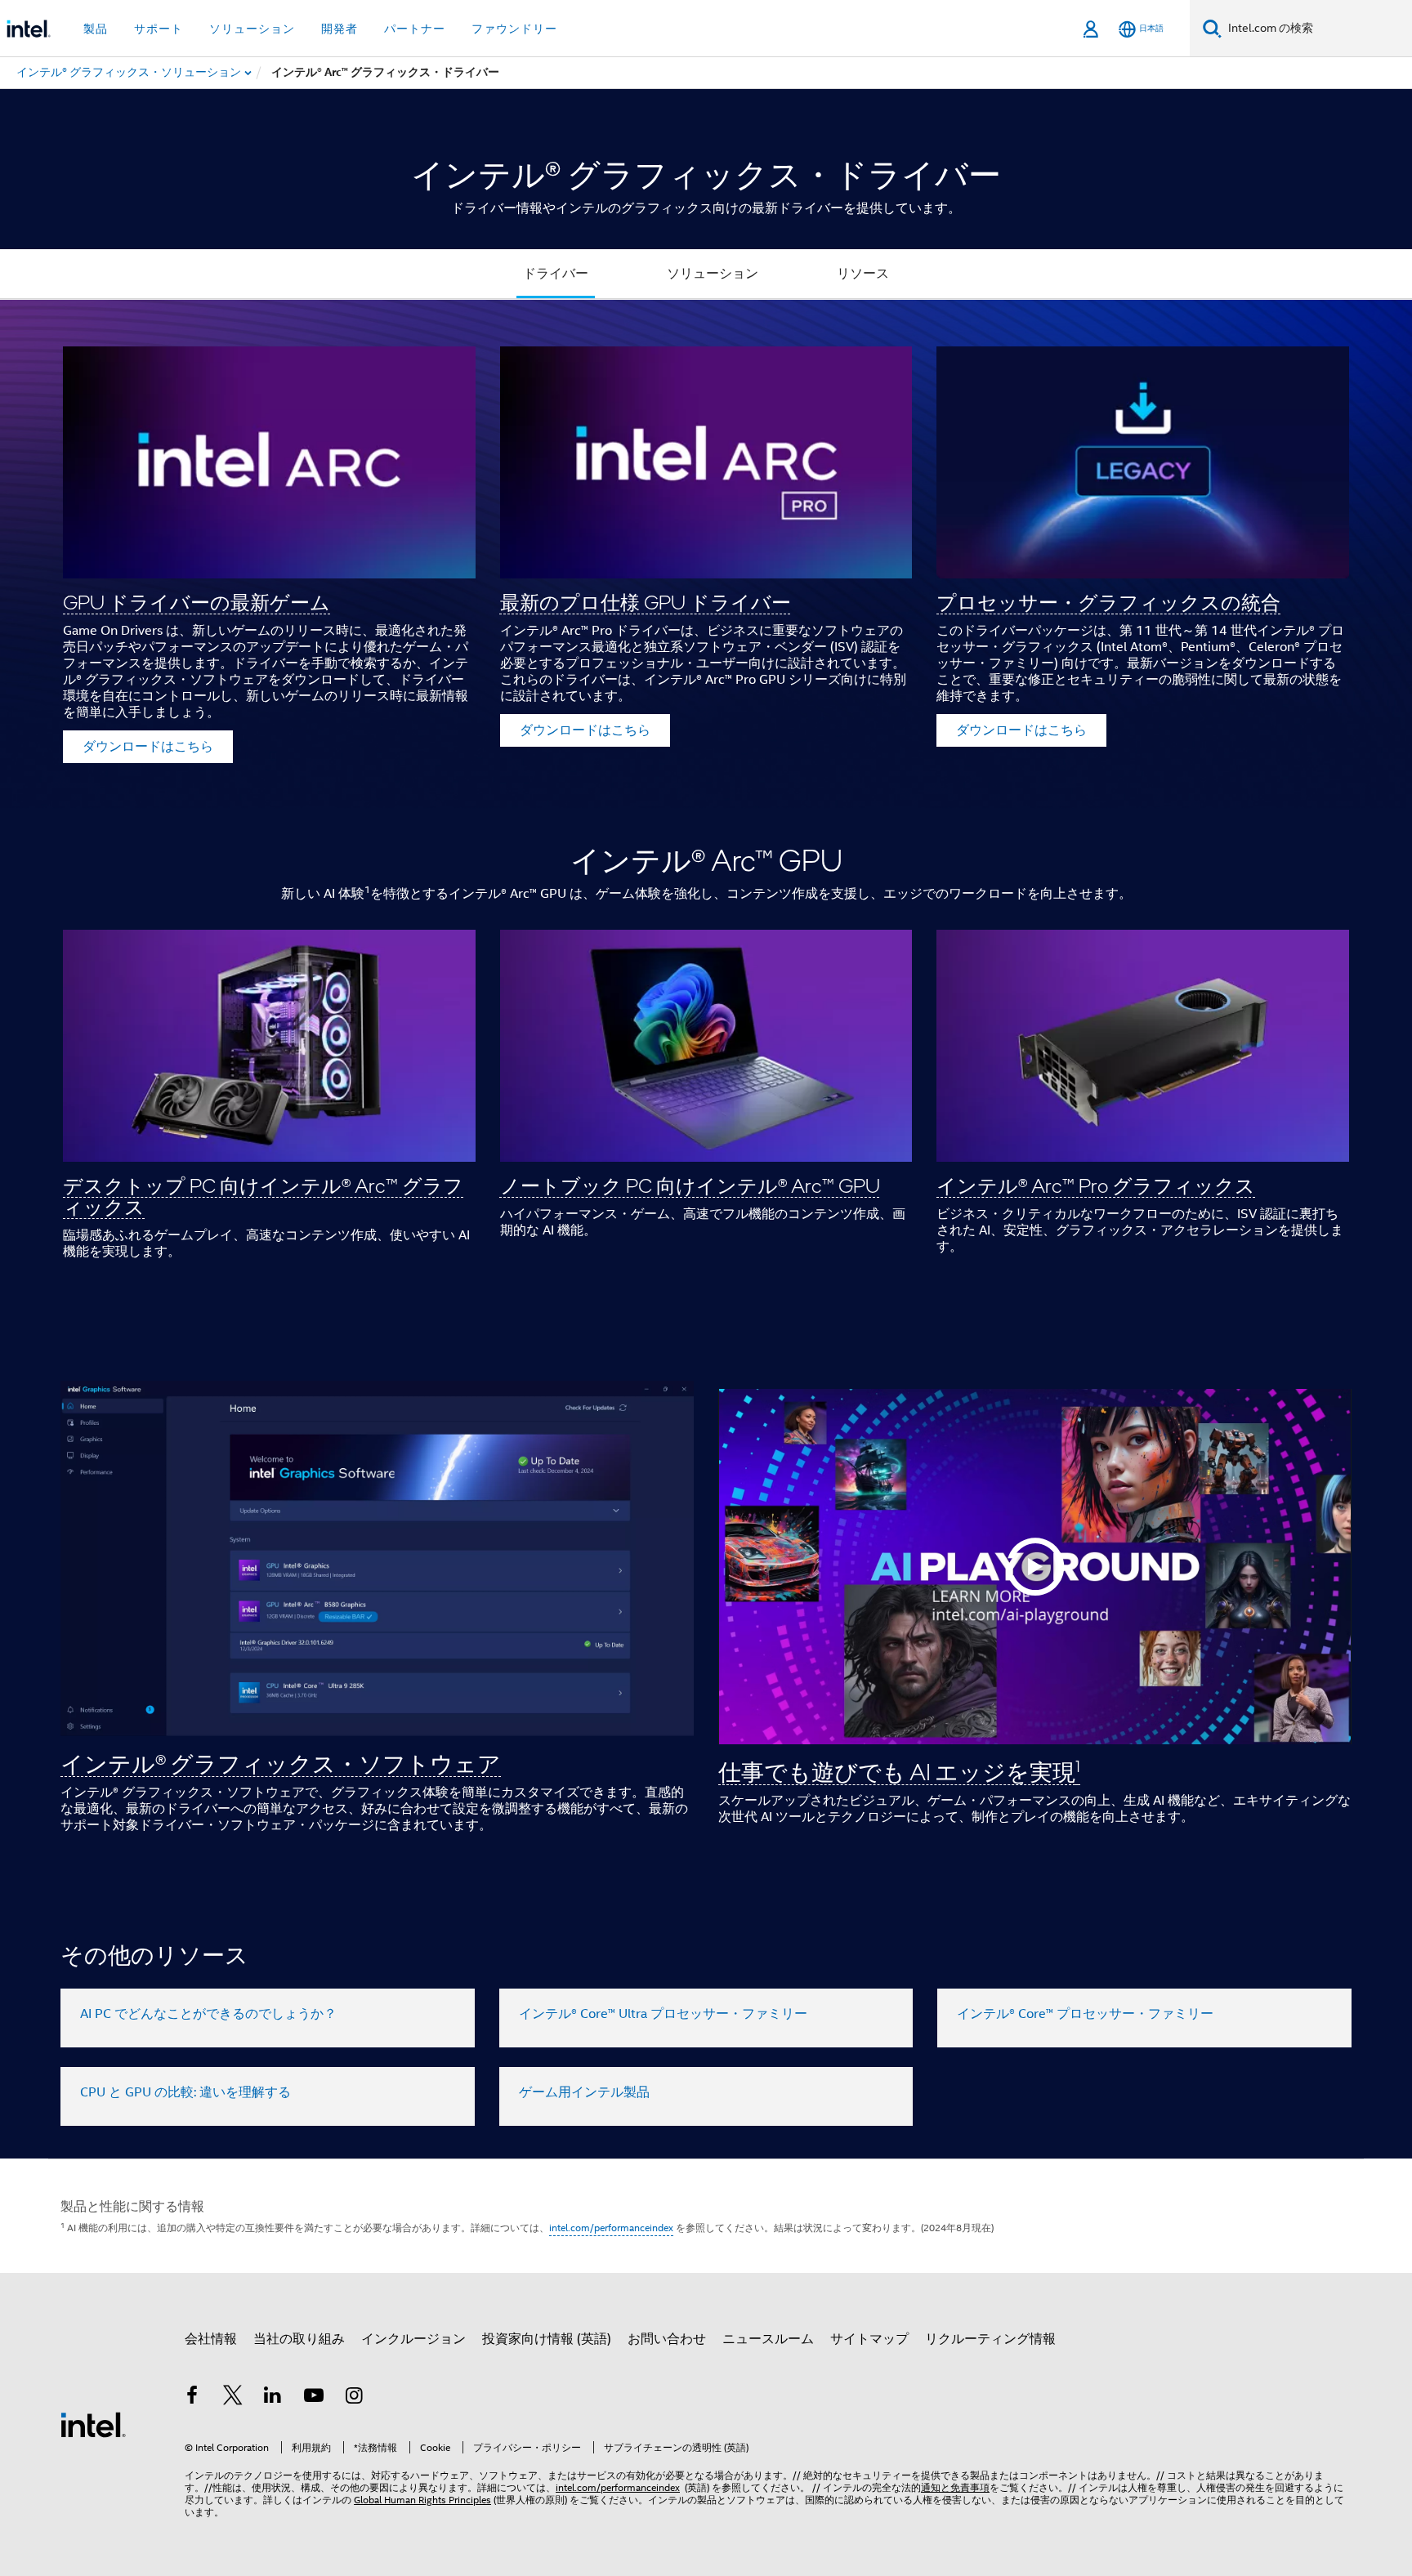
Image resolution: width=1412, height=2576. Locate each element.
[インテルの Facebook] (192, 2398)
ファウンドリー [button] (514, 29)
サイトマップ (869, 2339)
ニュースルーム (768, 2339)
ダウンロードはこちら (148, 747)
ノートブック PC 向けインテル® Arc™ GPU (690, 1185)
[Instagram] (354, 2398)
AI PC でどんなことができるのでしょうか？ (208, 2014)
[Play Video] (1035, 1567)
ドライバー (556, 274)
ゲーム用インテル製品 (584, 2092)
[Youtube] (314, 2398)
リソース (863, 274)
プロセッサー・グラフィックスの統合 (1108, 602)
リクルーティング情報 (990, 2339)
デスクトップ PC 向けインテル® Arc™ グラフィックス (263, 1196)
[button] (706, 554)
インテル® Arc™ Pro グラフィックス (1096, 1185)
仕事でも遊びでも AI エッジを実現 (899, 1771)
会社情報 (211, 2339)
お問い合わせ (667, 2339)
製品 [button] (96, 29)
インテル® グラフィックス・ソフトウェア (281, 1763)
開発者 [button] (340, 29)
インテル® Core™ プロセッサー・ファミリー (1085, 2014)
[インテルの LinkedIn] (273, 2398)
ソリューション (713, 274)
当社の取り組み (299, 2339)
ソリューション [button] (252, 29)
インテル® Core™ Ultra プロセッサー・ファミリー (663, 2014)
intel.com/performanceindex (611, 2228)
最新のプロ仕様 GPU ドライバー (646, 602)
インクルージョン (413, 2339)
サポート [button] (159, 29)
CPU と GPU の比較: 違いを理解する (185, 2092)
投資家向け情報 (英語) (547, 2339)
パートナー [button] (415, 29)
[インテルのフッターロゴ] (93, 2424)
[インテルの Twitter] (233, 2398)
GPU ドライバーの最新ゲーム (197, 602)
